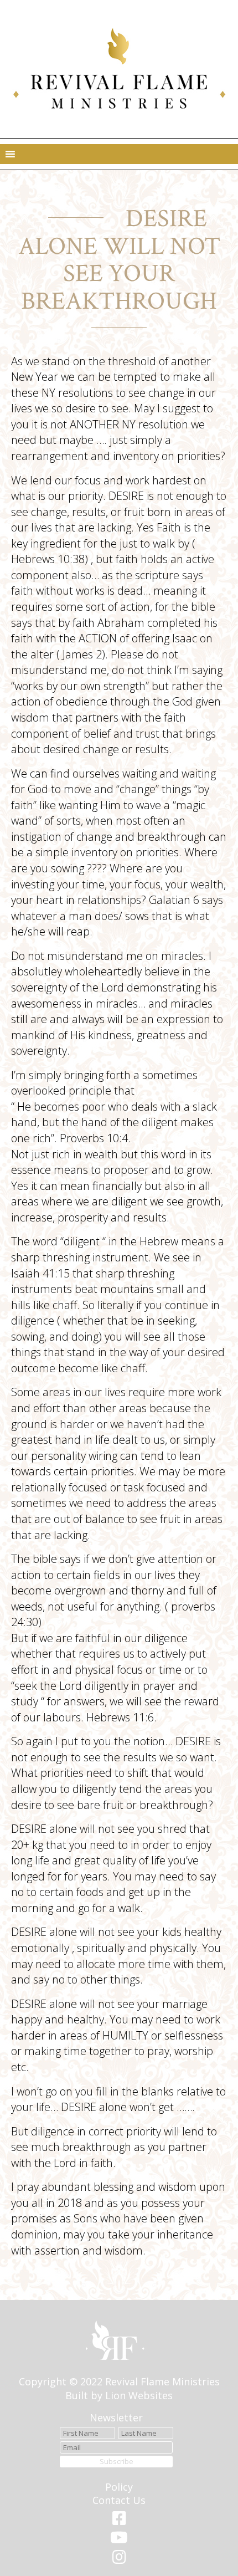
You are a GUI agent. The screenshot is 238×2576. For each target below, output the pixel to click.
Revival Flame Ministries (162, 2381)
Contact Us (119, 2500)
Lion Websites (139, 2395)
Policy (119, 2487)
